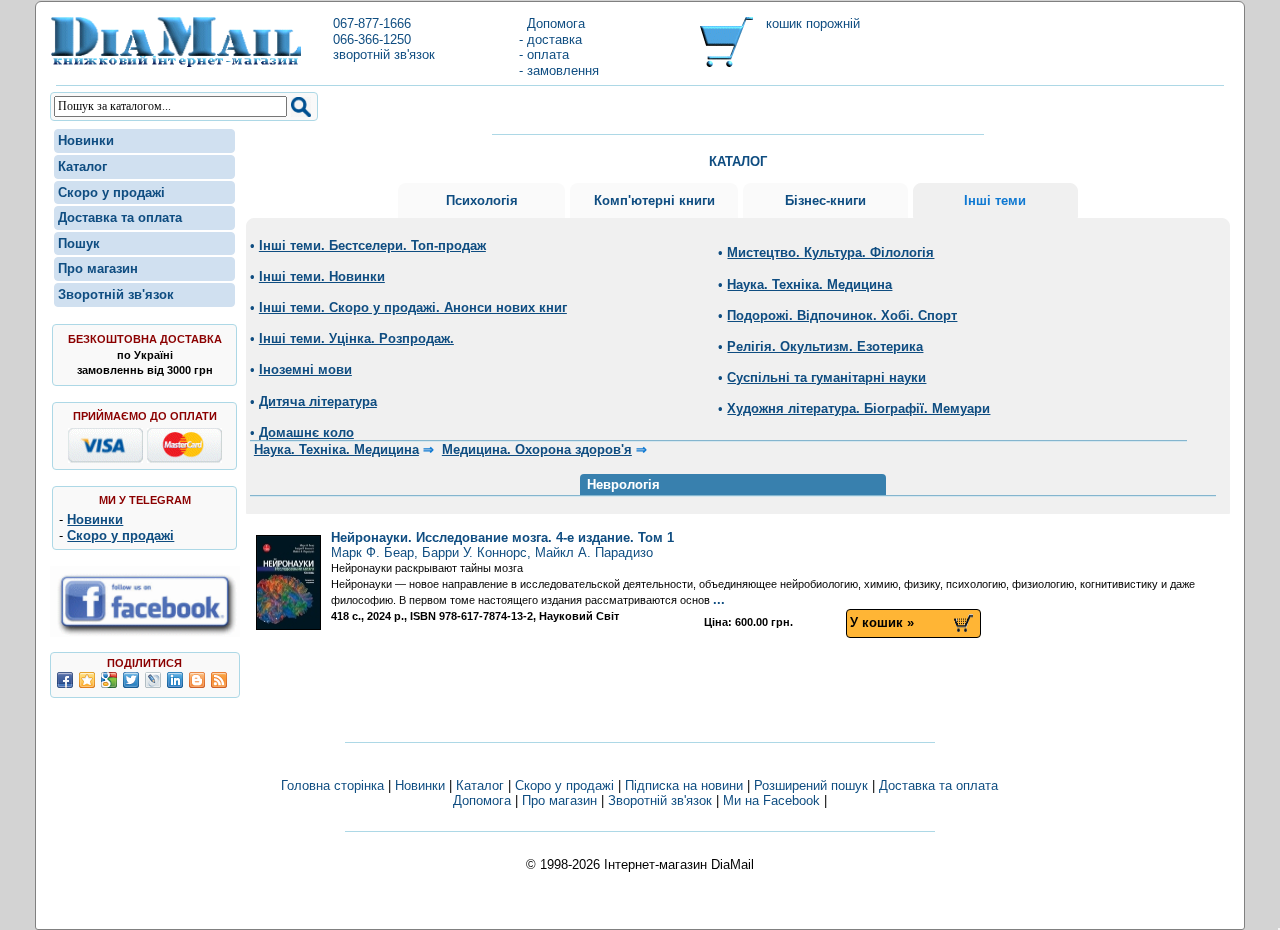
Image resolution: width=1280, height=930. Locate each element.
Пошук (79, 243)
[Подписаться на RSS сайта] (219, 680)
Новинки (86, 140)
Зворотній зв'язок (116, 294)
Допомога (552, 23)
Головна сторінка (332, 785)
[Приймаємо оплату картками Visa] (105, 458)
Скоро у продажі (111, 192)
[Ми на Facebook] (145, 632)
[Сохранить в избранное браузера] (87, 680)
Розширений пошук (811, 785)
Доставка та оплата (120, 217)
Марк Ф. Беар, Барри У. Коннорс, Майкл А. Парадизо (502, 545)
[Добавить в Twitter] (131, 680)
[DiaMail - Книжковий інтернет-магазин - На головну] (176, 63)
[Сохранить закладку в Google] (109, 680)
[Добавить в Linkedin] (175, 680)
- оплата (544, 54)
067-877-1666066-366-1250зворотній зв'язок (384, 39)
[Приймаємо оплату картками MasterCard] (184, 458)
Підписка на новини (686, 785)
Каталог (82, 166)
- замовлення (559, 70)
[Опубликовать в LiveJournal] (153, 680)
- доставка (550, 39)
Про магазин (98, 268)
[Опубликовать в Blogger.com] (197, 680)
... (719, 599)
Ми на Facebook (771, 800)
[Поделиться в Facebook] (65, 680)
